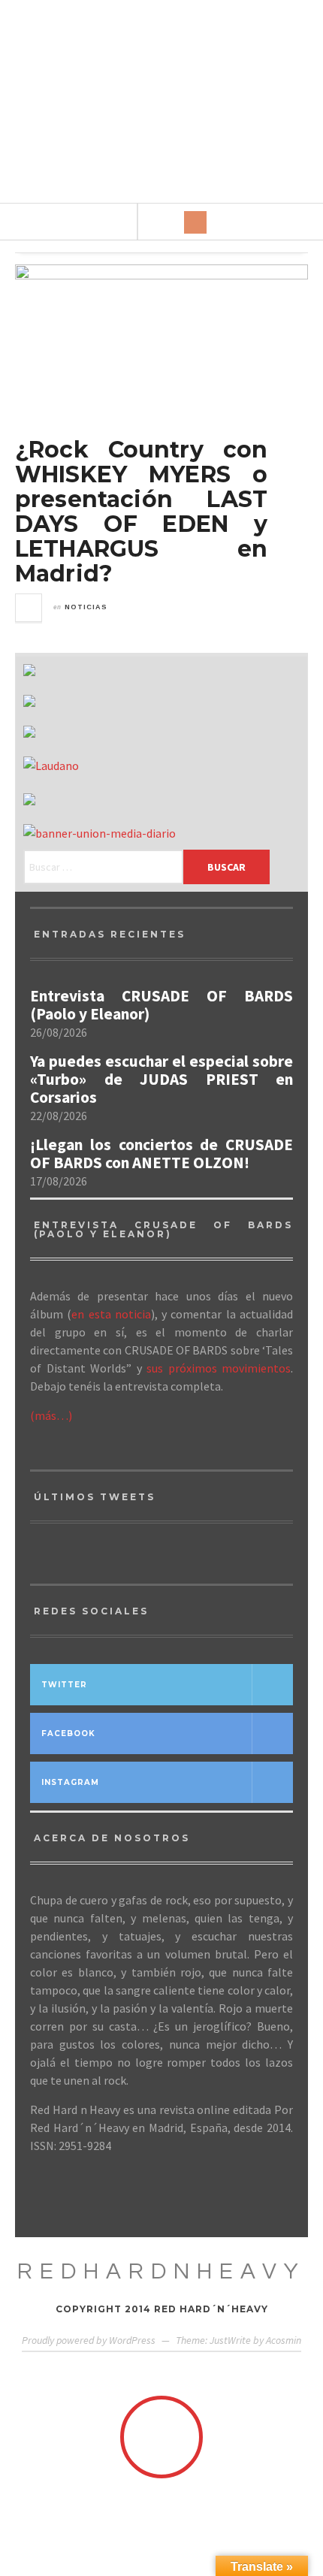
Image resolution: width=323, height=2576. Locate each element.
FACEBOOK (68, 1733)
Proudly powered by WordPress (89, 2340)
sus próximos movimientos (219, 1368)
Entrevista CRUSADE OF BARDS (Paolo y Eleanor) (161, 1005)
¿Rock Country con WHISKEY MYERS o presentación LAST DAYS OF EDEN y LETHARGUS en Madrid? (141, 512)
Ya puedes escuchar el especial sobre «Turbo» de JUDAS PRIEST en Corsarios (161, 1080)
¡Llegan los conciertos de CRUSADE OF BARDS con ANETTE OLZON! (161, 1154)
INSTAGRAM (70, 1782)
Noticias (86, 607)
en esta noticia (111, 1314)
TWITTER (64, 1685)
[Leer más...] (29, 608)
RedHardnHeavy (161, 2271)
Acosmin (284, 2340)
